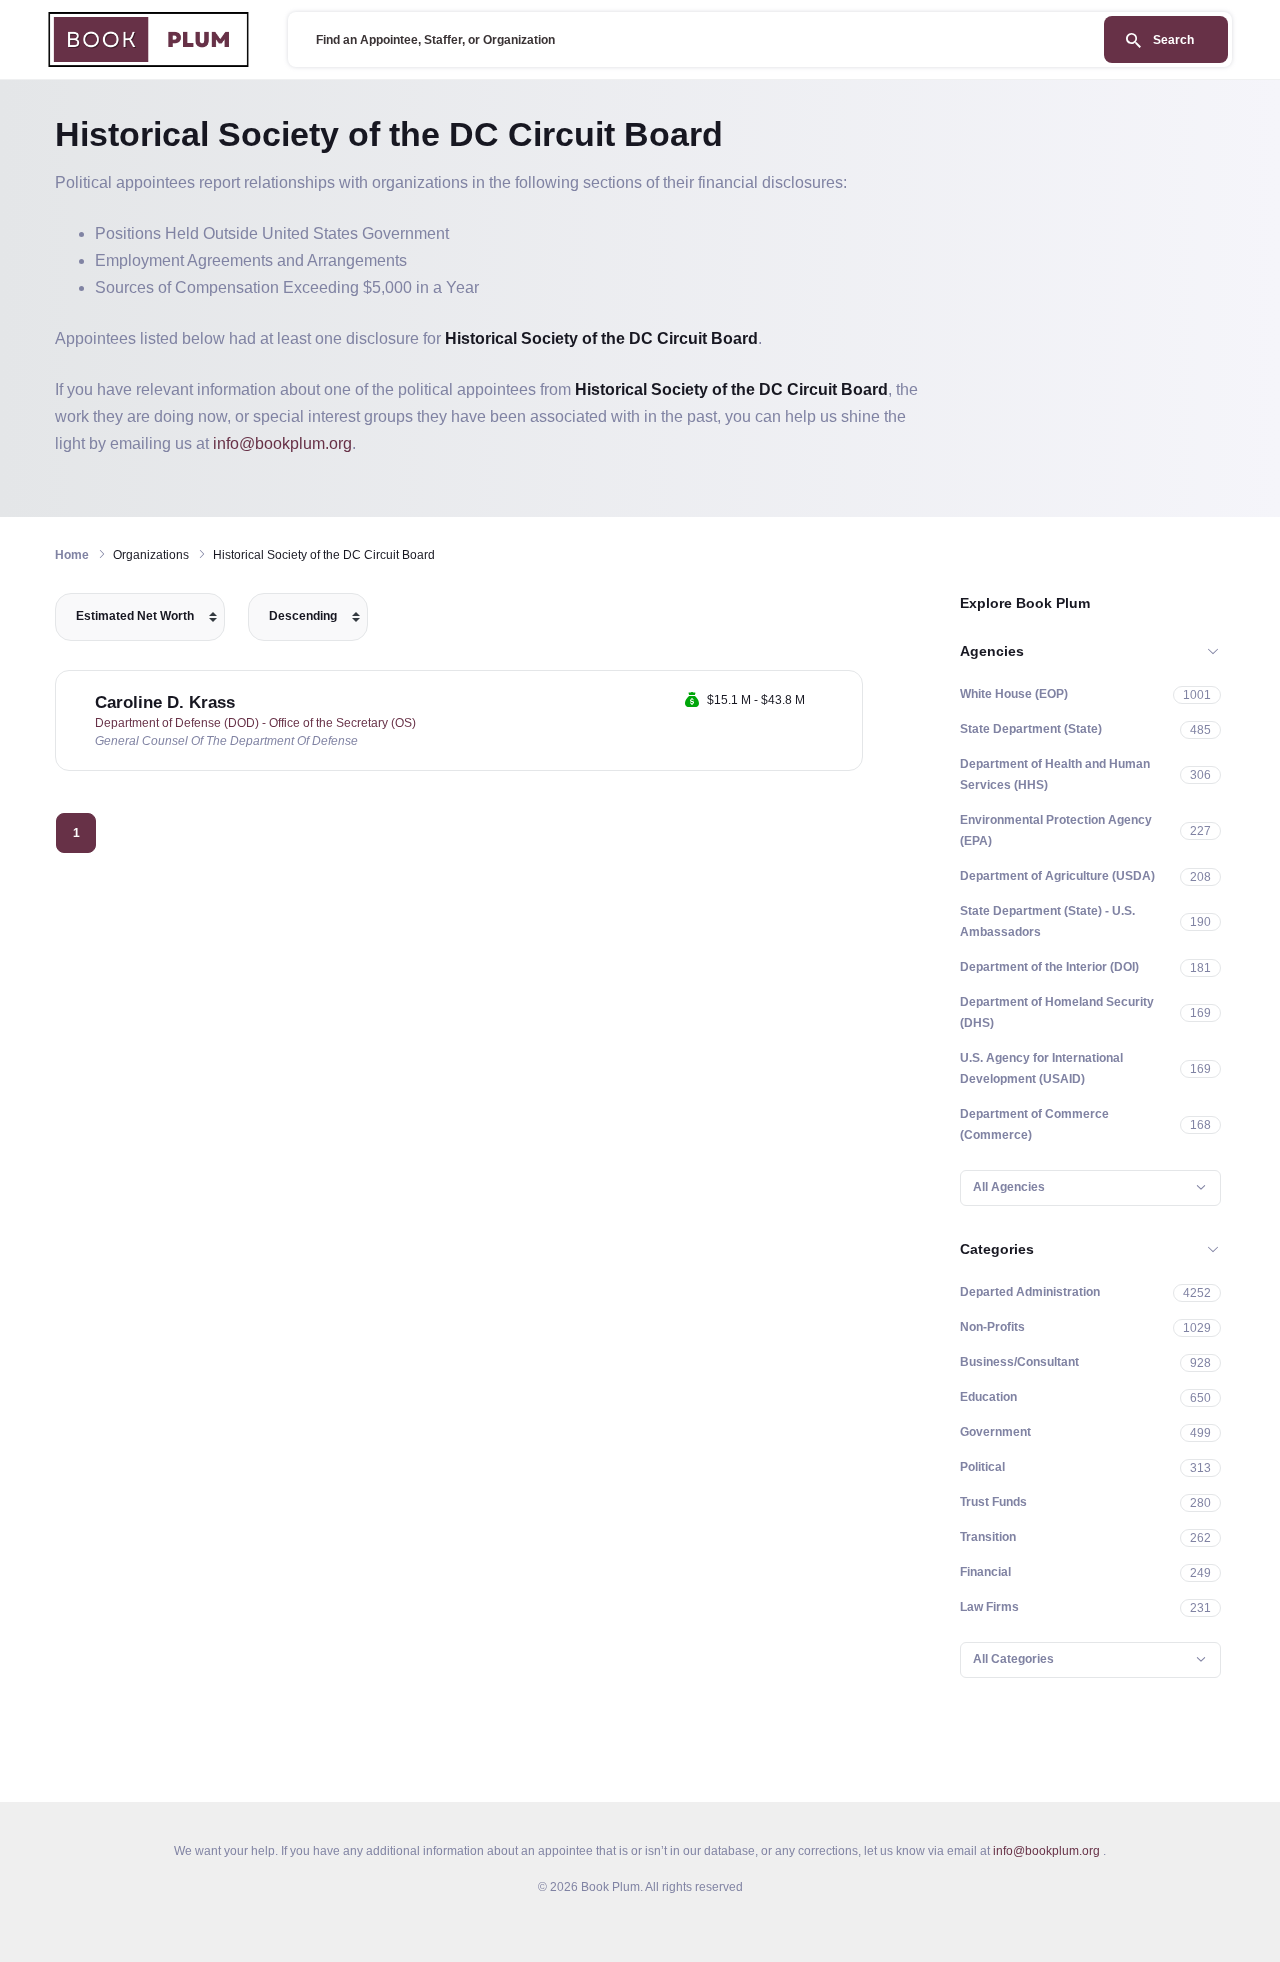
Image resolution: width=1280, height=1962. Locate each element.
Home (72, 555)
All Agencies (1009, 1187)
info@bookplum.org (282, 443)
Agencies (992, 651)
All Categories (1013, 1659)
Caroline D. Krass (165, 702)
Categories (997, 1249)
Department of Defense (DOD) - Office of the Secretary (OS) (255, 723)
